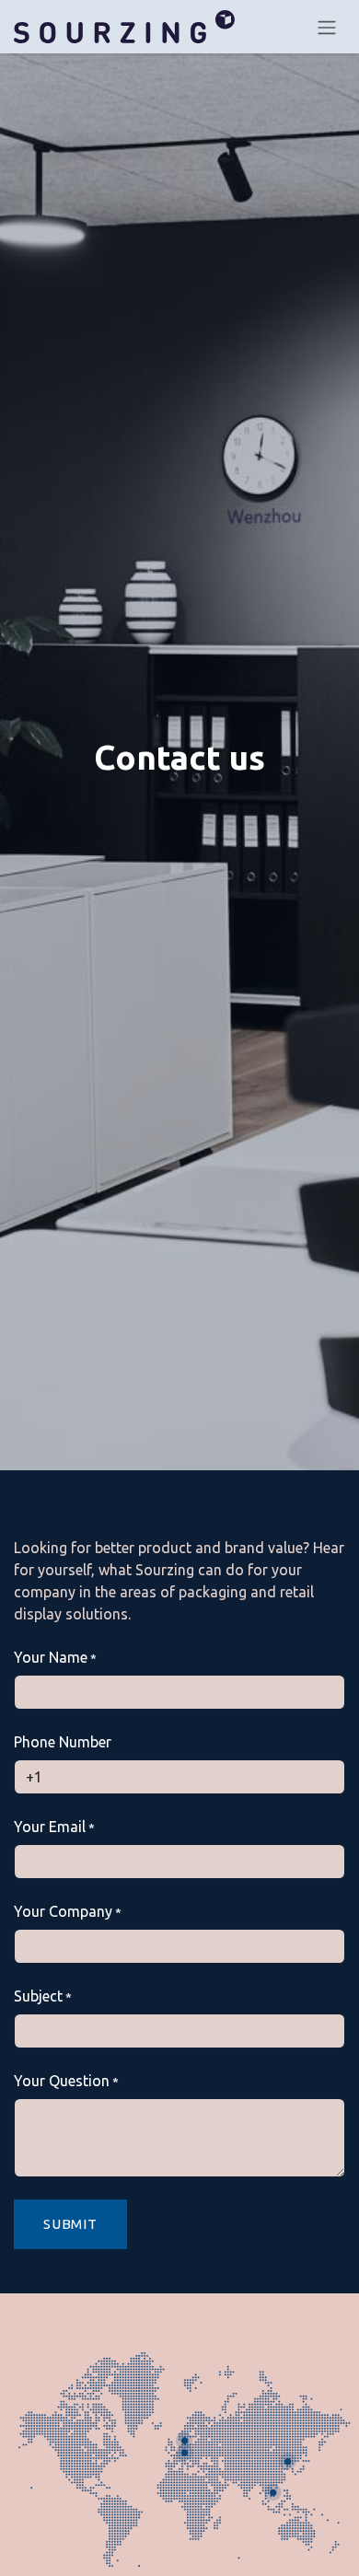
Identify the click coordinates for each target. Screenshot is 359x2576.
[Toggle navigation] (327, 27)
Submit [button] (70, 2224)
